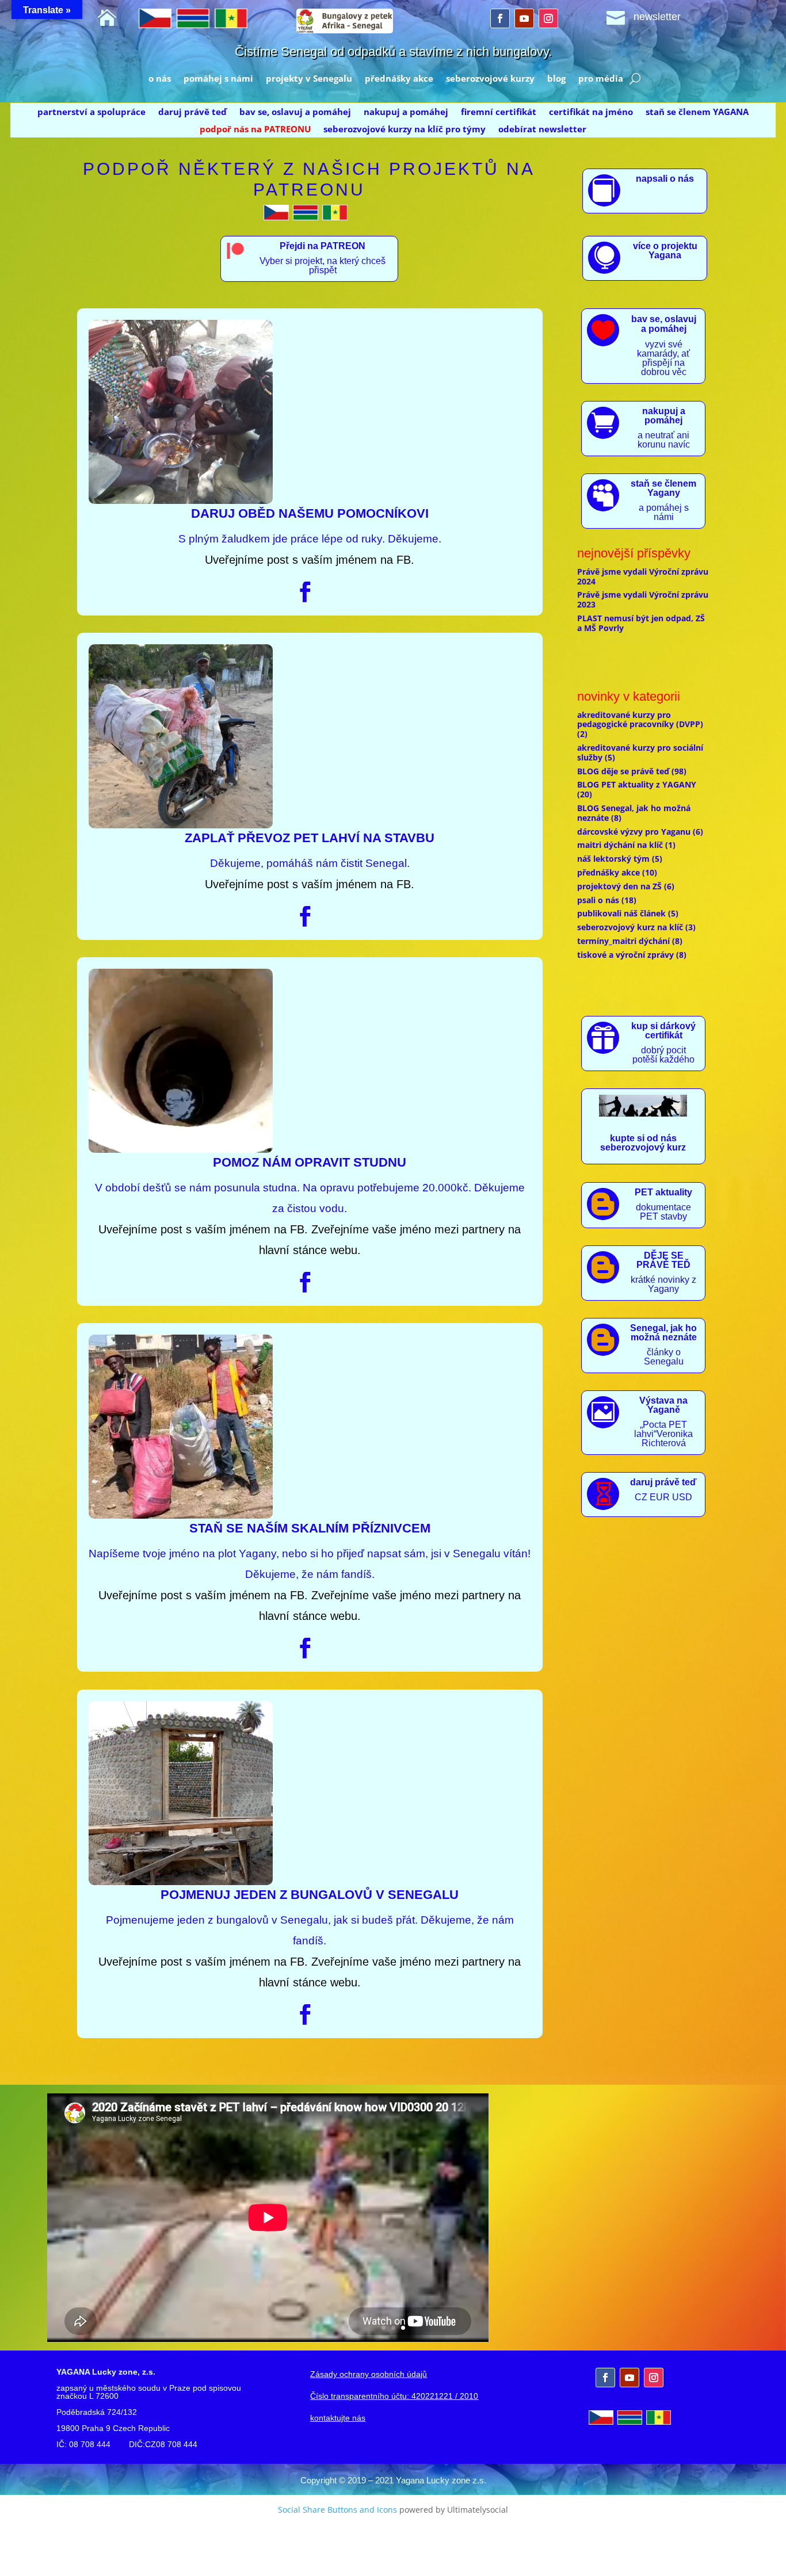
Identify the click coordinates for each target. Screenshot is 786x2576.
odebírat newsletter (542, 130)
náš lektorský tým (613, 859)
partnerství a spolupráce (91, 112)
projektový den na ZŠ (619, 886)
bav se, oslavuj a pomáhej (295, 112)
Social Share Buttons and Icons (337, 2510)
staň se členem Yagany (663, 488)
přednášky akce (399, 79)
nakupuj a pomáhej (406, 112)
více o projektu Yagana (665, 251)
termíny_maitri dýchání (623, 941)
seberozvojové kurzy (490, 79)
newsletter (657, 17)
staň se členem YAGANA (697, 112)
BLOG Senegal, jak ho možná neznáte (634, 813)
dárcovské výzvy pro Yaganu (634, 832)
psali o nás (598, 900)
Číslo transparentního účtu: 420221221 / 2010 (394, 2396)
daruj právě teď (192, 112)
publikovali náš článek (621, 913)
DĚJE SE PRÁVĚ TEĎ (663, 1260)
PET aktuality (663, 1192)
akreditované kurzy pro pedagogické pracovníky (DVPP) (640, 720)
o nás (160, 79)
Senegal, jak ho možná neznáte (663, 1333)
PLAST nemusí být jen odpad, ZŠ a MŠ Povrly (641, 623)
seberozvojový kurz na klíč (630, 927)
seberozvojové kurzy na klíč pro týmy (405, 130)
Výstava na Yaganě (663, 1405)
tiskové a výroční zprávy (625, 955)
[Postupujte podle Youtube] (524, 18)
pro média (601, 79)
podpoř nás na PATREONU (255, 130)
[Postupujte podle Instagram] (548, 18)
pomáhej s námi (218, 79)
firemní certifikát (499, 112)
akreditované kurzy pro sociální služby (640, 752)
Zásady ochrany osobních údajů (369, 2374)
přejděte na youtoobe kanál (636, 2260)
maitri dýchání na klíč (620, 845)
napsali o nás (665, 179)
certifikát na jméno (591, 112)
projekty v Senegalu (309, 79)
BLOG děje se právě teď (623, 771)
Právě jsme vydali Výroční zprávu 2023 (643, 599)
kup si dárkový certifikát (663, 1031)
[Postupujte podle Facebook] (500, 18)
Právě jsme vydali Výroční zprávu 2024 (643, 576)
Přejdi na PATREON (323, 246)
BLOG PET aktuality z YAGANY (637, 784)
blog (556, 79)
